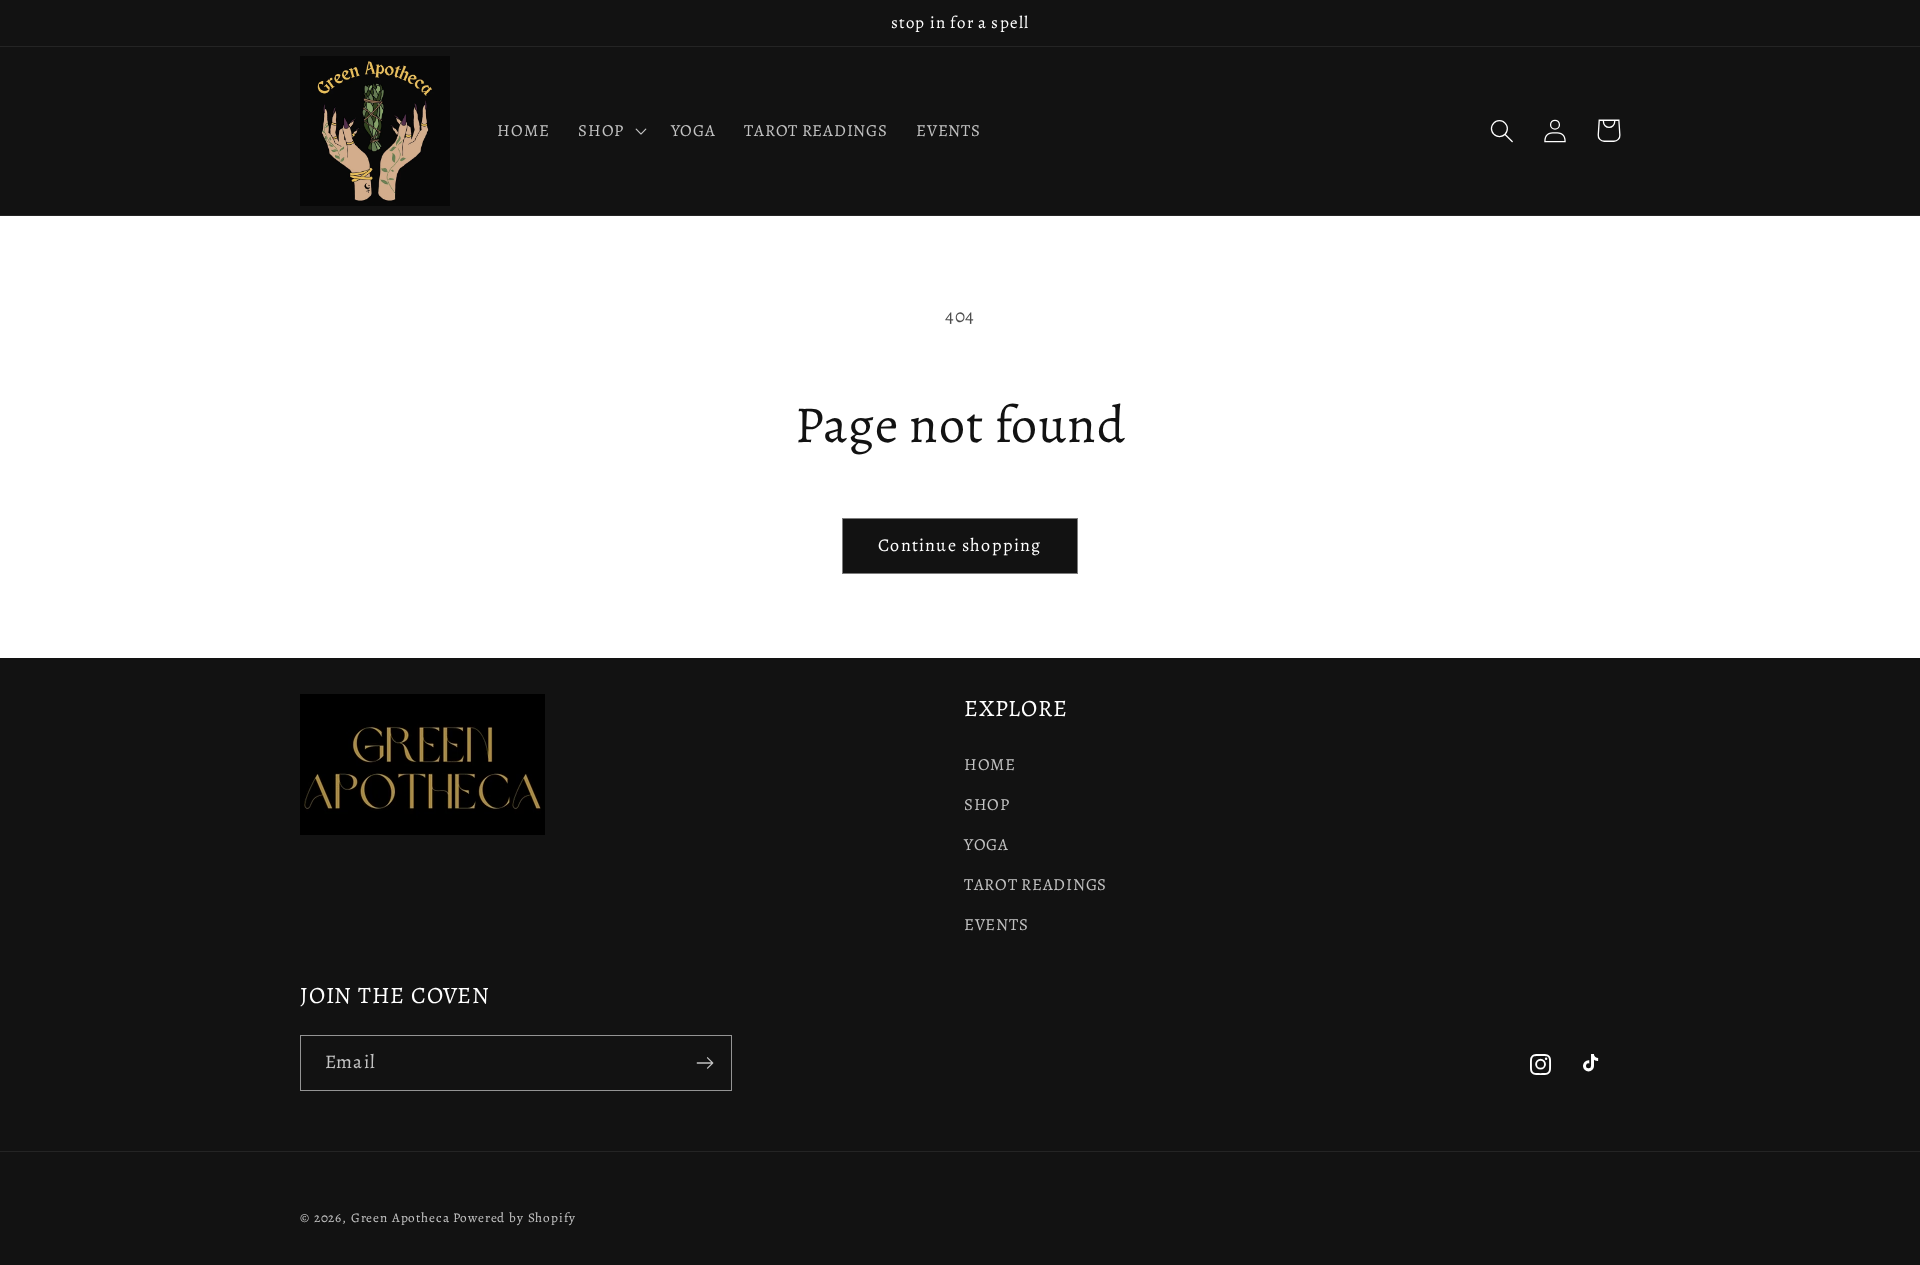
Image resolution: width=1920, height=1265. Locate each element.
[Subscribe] (704, 1063)
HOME (990, 764)
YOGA (986, 844)
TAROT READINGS (1035, 884)
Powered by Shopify (514, 1218)
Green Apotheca (400, 1218)
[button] (610, 131)
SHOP (987, 804)
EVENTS (996, 924)
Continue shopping (959, 545)
